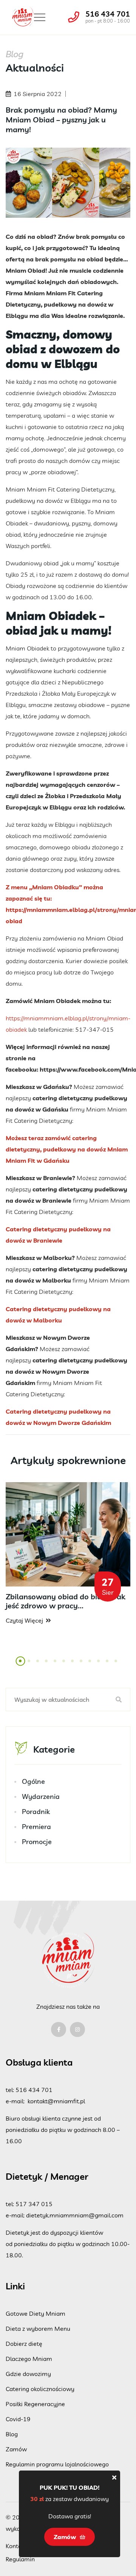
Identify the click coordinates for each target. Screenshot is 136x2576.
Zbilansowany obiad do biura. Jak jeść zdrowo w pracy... (66, 1601)
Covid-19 (18, 2419)
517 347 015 (34, 2204)
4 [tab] (47, 1665)
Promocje (37, 1842)
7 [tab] (73, 1665)
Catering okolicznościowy (40, 2389)
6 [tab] (64, 1665)
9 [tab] (90, 1665)
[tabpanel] (68, 1554)
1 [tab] (21, 1665)
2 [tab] (29, 1665)
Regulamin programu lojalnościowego (57, 2464)
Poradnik (36, 1812)
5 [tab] (56, 1665)
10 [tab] (101, 1665)
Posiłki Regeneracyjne (35, 2404)
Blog (12, 2434)
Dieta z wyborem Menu (38, 2329)
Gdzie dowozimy (28, 2374)
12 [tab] (118, 1665)
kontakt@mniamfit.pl (56, 2101)
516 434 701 (108, 14)
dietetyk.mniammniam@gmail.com (75, 2215)
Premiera (36, 1827)
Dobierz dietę (24, 2344)
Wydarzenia (41, 1796)
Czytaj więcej (24, 1620)
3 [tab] (38, 1665)
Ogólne (33, 1781)
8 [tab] (82, 1665)
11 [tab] (110, 1665)
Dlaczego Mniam (29, 2359)
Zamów (16, 2449)
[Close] (114, 2477)
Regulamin (20, 2559)
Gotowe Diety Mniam (36, 2313)
